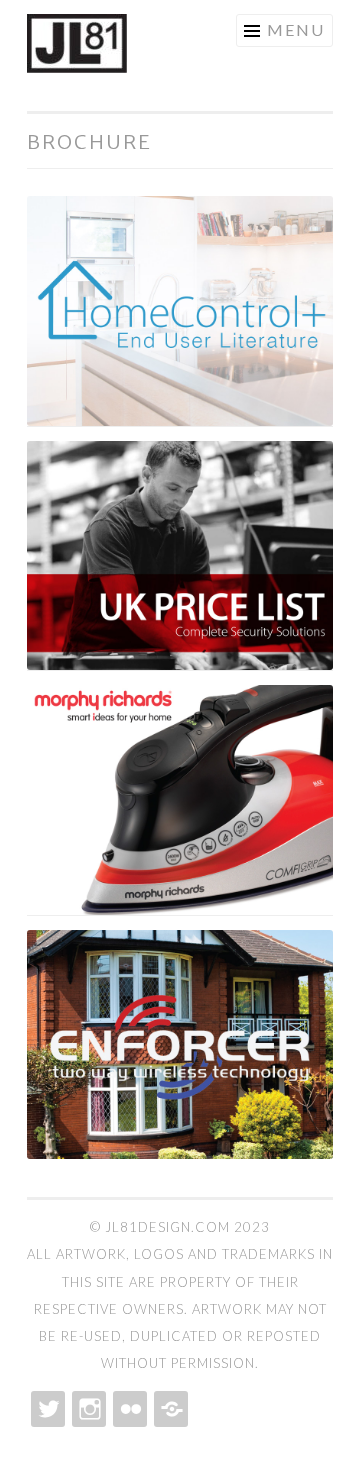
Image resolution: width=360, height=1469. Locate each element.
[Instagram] (87, 1409)
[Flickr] (128, 1409)
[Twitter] (46, 1409)
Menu (296, 29)
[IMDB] (169, 1409)
